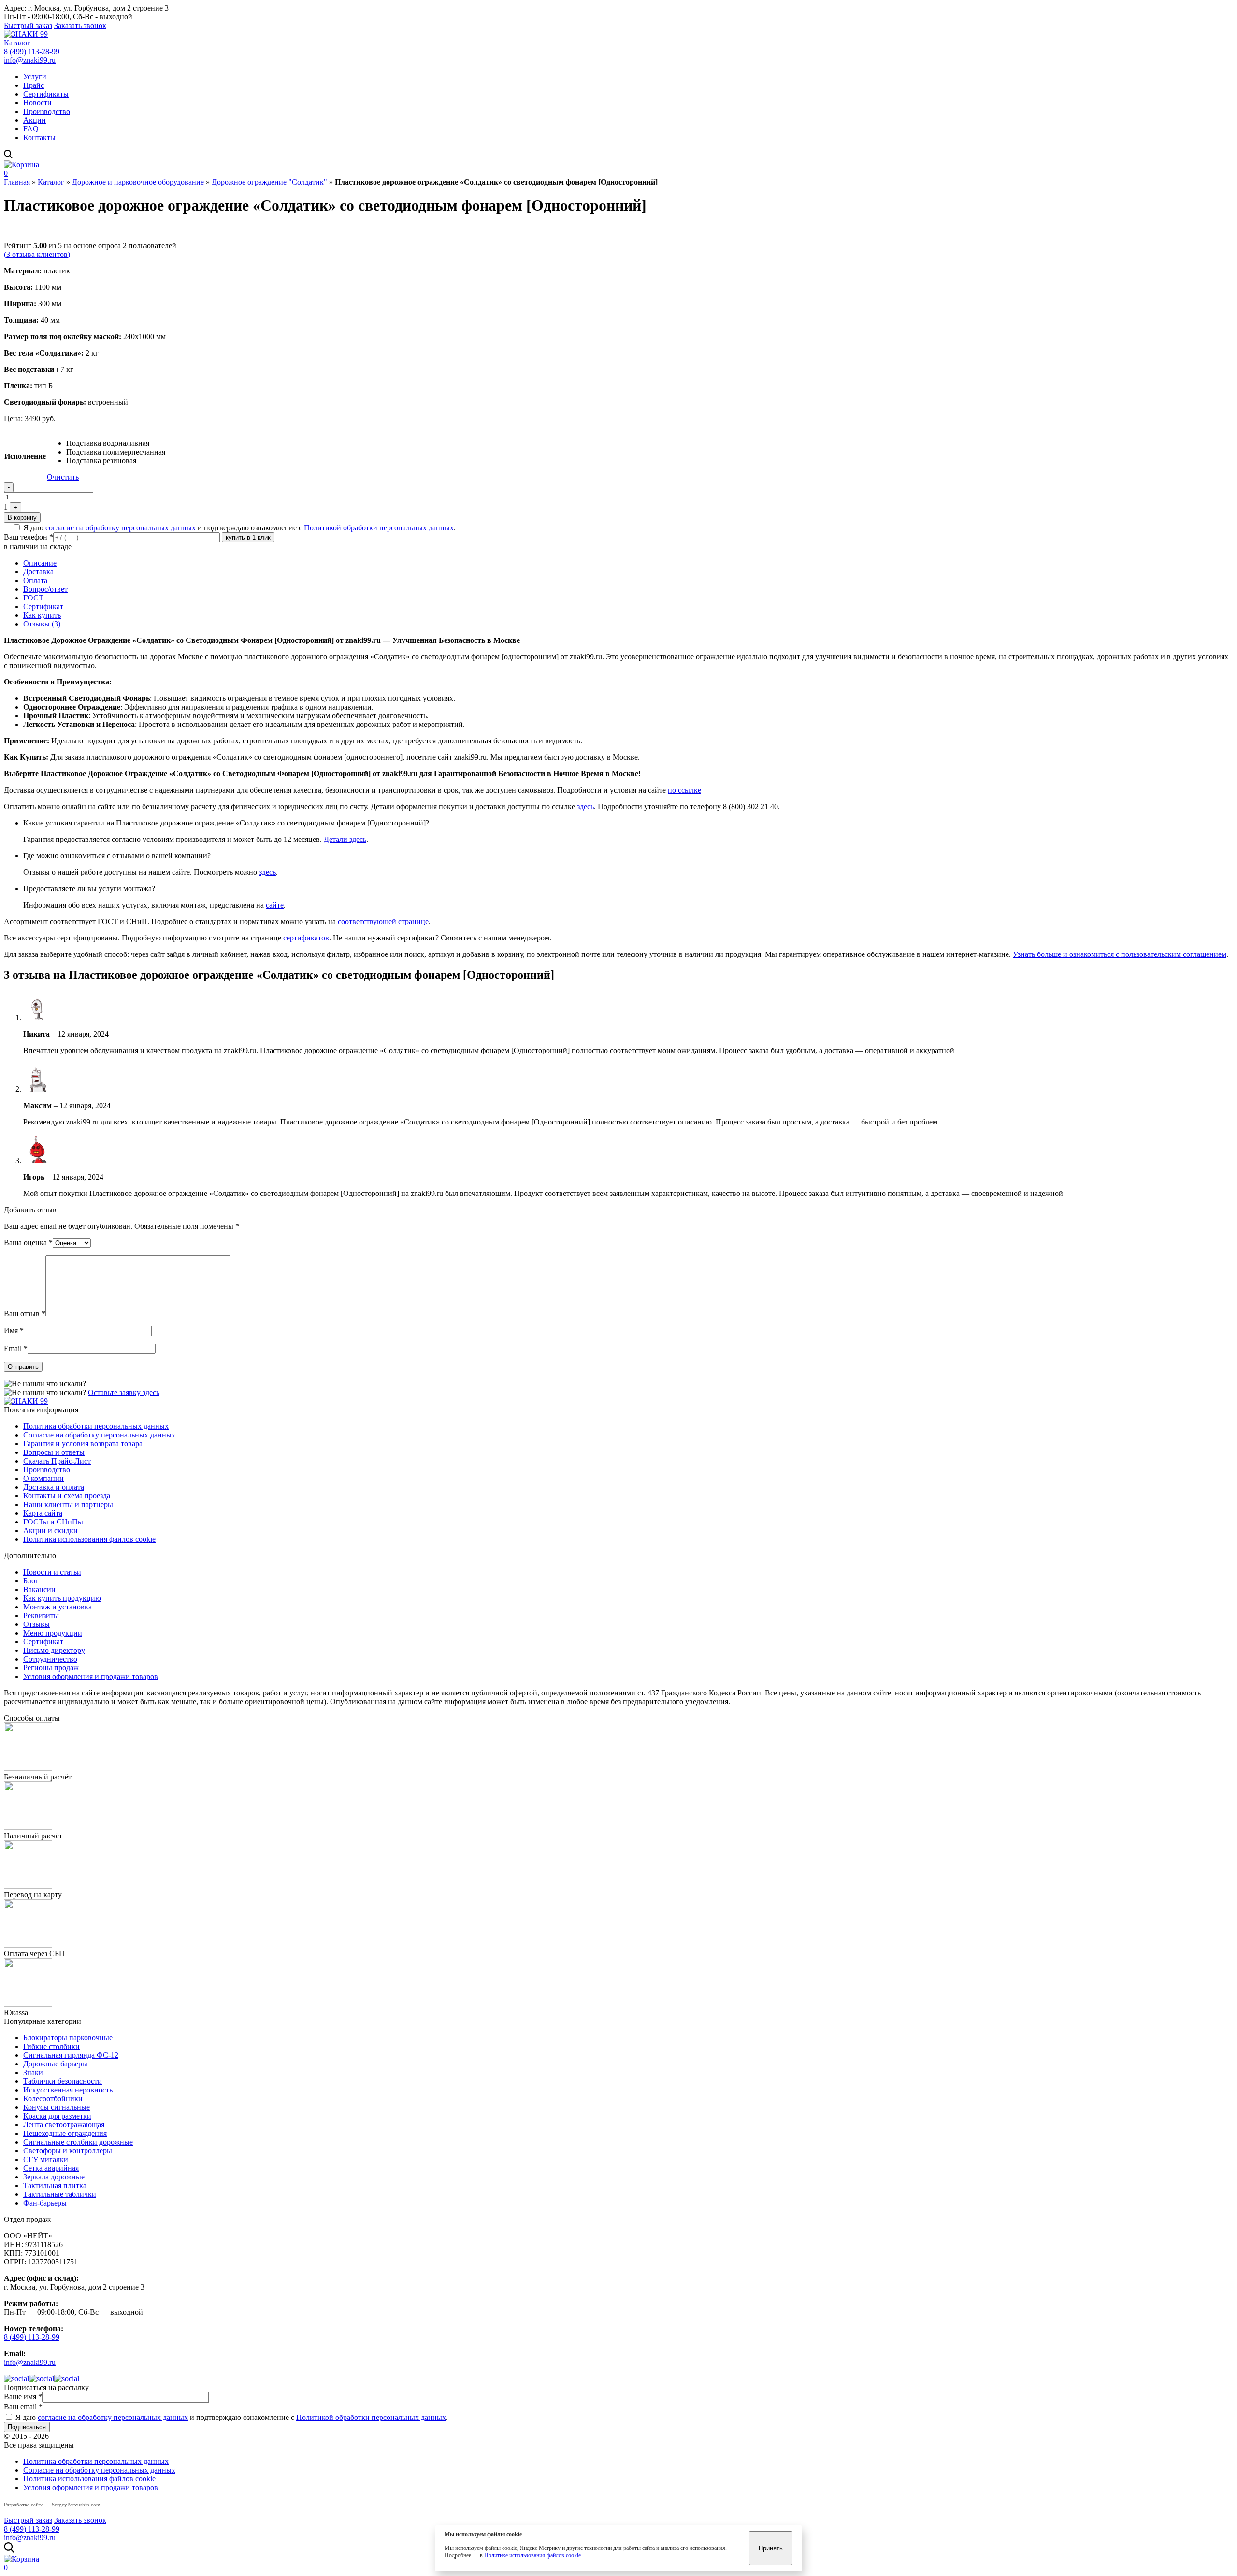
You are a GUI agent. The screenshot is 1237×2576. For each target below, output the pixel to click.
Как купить (42, 615)
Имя (14, 1331)
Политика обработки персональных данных (96, 1426)
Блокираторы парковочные (68, 2038)
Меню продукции (53, 1633)
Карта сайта (43, 1513)
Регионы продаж (51, 1668)
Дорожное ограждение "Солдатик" (269, 182)
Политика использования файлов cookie (89, 1539)
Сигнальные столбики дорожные (78, 2142)
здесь (585, 806)
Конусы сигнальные (57, 2107)
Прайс (34, 85)
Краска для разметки (57, 2116)
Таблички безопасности (63, 2081)
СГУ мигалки (46, 2159)
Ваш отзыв (25, 1314)
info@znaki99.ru (30, 60)
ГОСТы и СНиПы (53, 1522)
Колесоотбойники (53, 2099)
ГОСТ (33, 598)
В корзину (22, 518)
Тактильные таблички (60, 2194)
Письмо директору (54, 1650)
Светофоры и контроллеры (68, 2151)
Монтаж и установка (58, 1607)
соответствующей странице (383, 921)
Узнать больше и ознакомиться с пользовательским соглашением (1120, 954)
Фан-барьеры (45, 2203)
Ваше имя (23, 2397)
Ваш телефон (29, 537)
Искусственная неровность (68, 2090)
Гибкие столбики (51, 2046)
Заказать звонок (80, 25)
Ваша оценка (28, 1243)
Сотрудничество (50, 1659)
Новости (37, 103)
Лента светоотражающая (64, 2125)
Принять (771, 2548)
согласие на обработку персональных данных (121, 528)
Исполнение (25, 456)
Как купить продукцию (62, 1598)
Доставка (38, 572)
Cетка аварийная (51, 2168)
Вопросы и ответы (54, 1452)
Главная (17, 182)
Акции (35, 120)
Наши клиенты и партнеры (68, 1504)
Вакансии (39, 1589)
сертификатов (306, 938)
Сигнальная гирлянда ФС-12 (71, 2055)
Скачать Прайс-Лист (57, 1461)
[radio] (116, 443)
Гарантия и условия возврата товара (83, 1444)
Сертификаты (46, 94)
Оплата (35, 580)
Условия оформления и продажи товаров (91, 1676)
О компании (43, 1478)
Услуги (35, 77)
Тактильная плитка (55, 2185)
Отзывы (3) (42, 624)
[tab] (628, 563)
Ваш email (23, 2407)
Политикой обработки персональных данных (379, 528)
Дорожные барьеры (55, 2064)
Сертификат (43, 606)
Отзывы (36, 1624)
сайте (275, 905)
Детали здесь (345, 839)
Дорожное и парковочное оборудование (138, 182)
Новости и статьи (52, 1572)
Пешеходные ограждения (65, 2133)
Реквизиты (41, 1615)
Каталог (17, 43)
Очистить (63, 477)
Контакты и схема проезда (67, 1496)
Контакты (39, 137)
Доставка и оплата (54, 1487)
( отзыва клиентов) (37, 254)
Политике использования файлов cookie (532, 2555)
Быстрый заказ (28, 25)
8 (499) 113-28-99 (32, 51)
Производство (47, 111)
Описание (40, 563)
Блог (31, 1581)
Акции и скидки (50, 1530)
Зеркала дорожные (54, 2177)
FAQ (31, 129)
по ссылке (684, 790)
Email (16, 1348)
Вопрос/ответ (45, 589)
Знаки (33, 2072)
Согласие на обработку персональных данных (99, 1435)
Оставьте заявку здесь (124, 1392)
